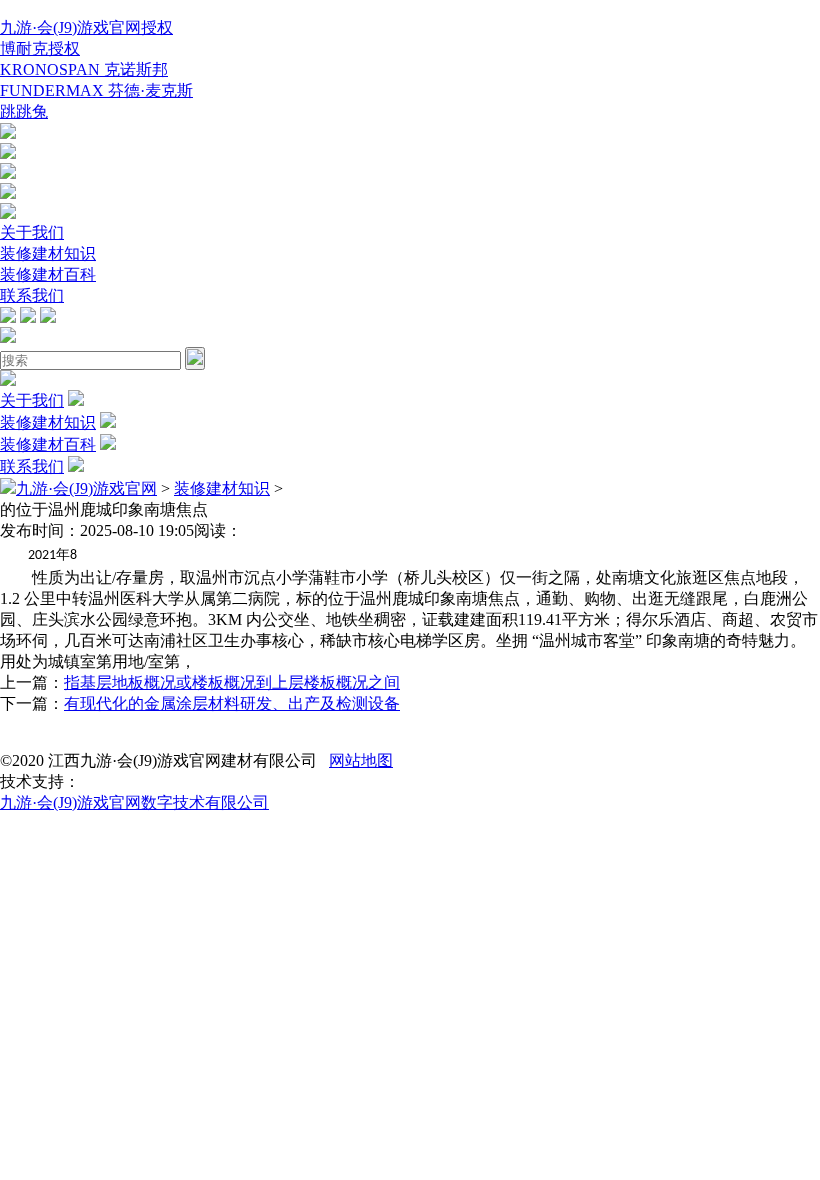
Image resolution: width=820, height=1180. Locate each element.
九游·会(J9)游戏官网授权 (86, 27)
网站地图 (361, 760)
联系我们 (32, 295)
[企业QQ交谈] (8, 133)
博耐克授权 (40, 48)
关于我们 (32, 232)
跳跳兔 (24, 111)
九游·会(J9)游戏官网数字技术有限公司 (134, 802)
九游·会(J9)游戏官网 (86, 488)
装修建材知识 (48, 253)
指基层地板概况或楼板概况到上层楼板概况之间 (232, 682)
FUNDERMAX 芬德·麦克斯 (96, 90)
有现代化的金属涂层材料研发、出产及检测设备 (232, 703)
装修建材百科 (48, 274)
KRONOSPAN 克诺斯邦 (84, 69)
